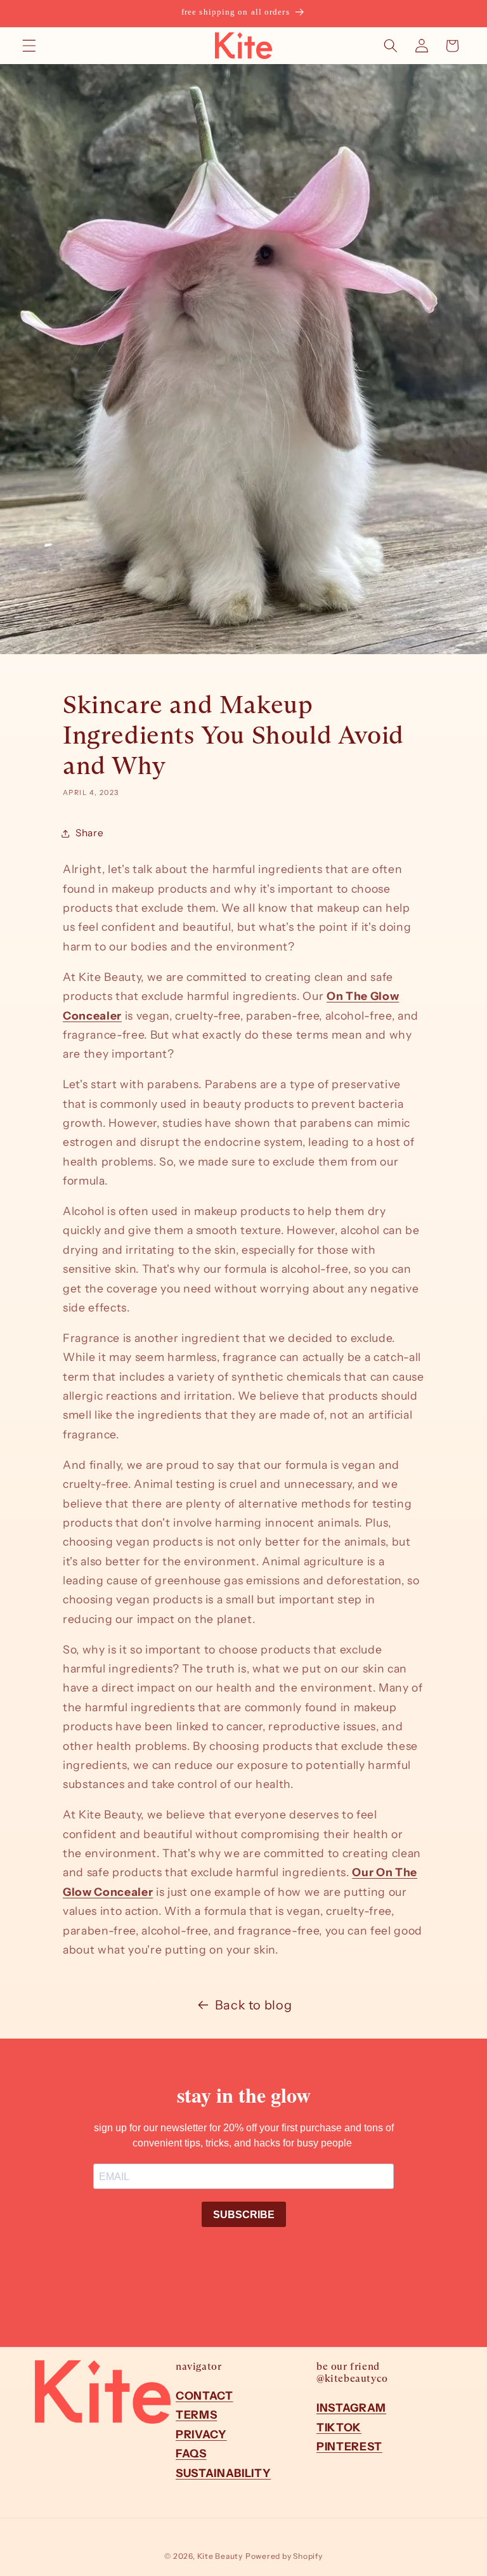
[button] (29, 46)
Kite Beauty (220, 2556)
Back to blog (254, 2005)
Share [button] (89, 833)
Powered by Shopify (284, 2556)
